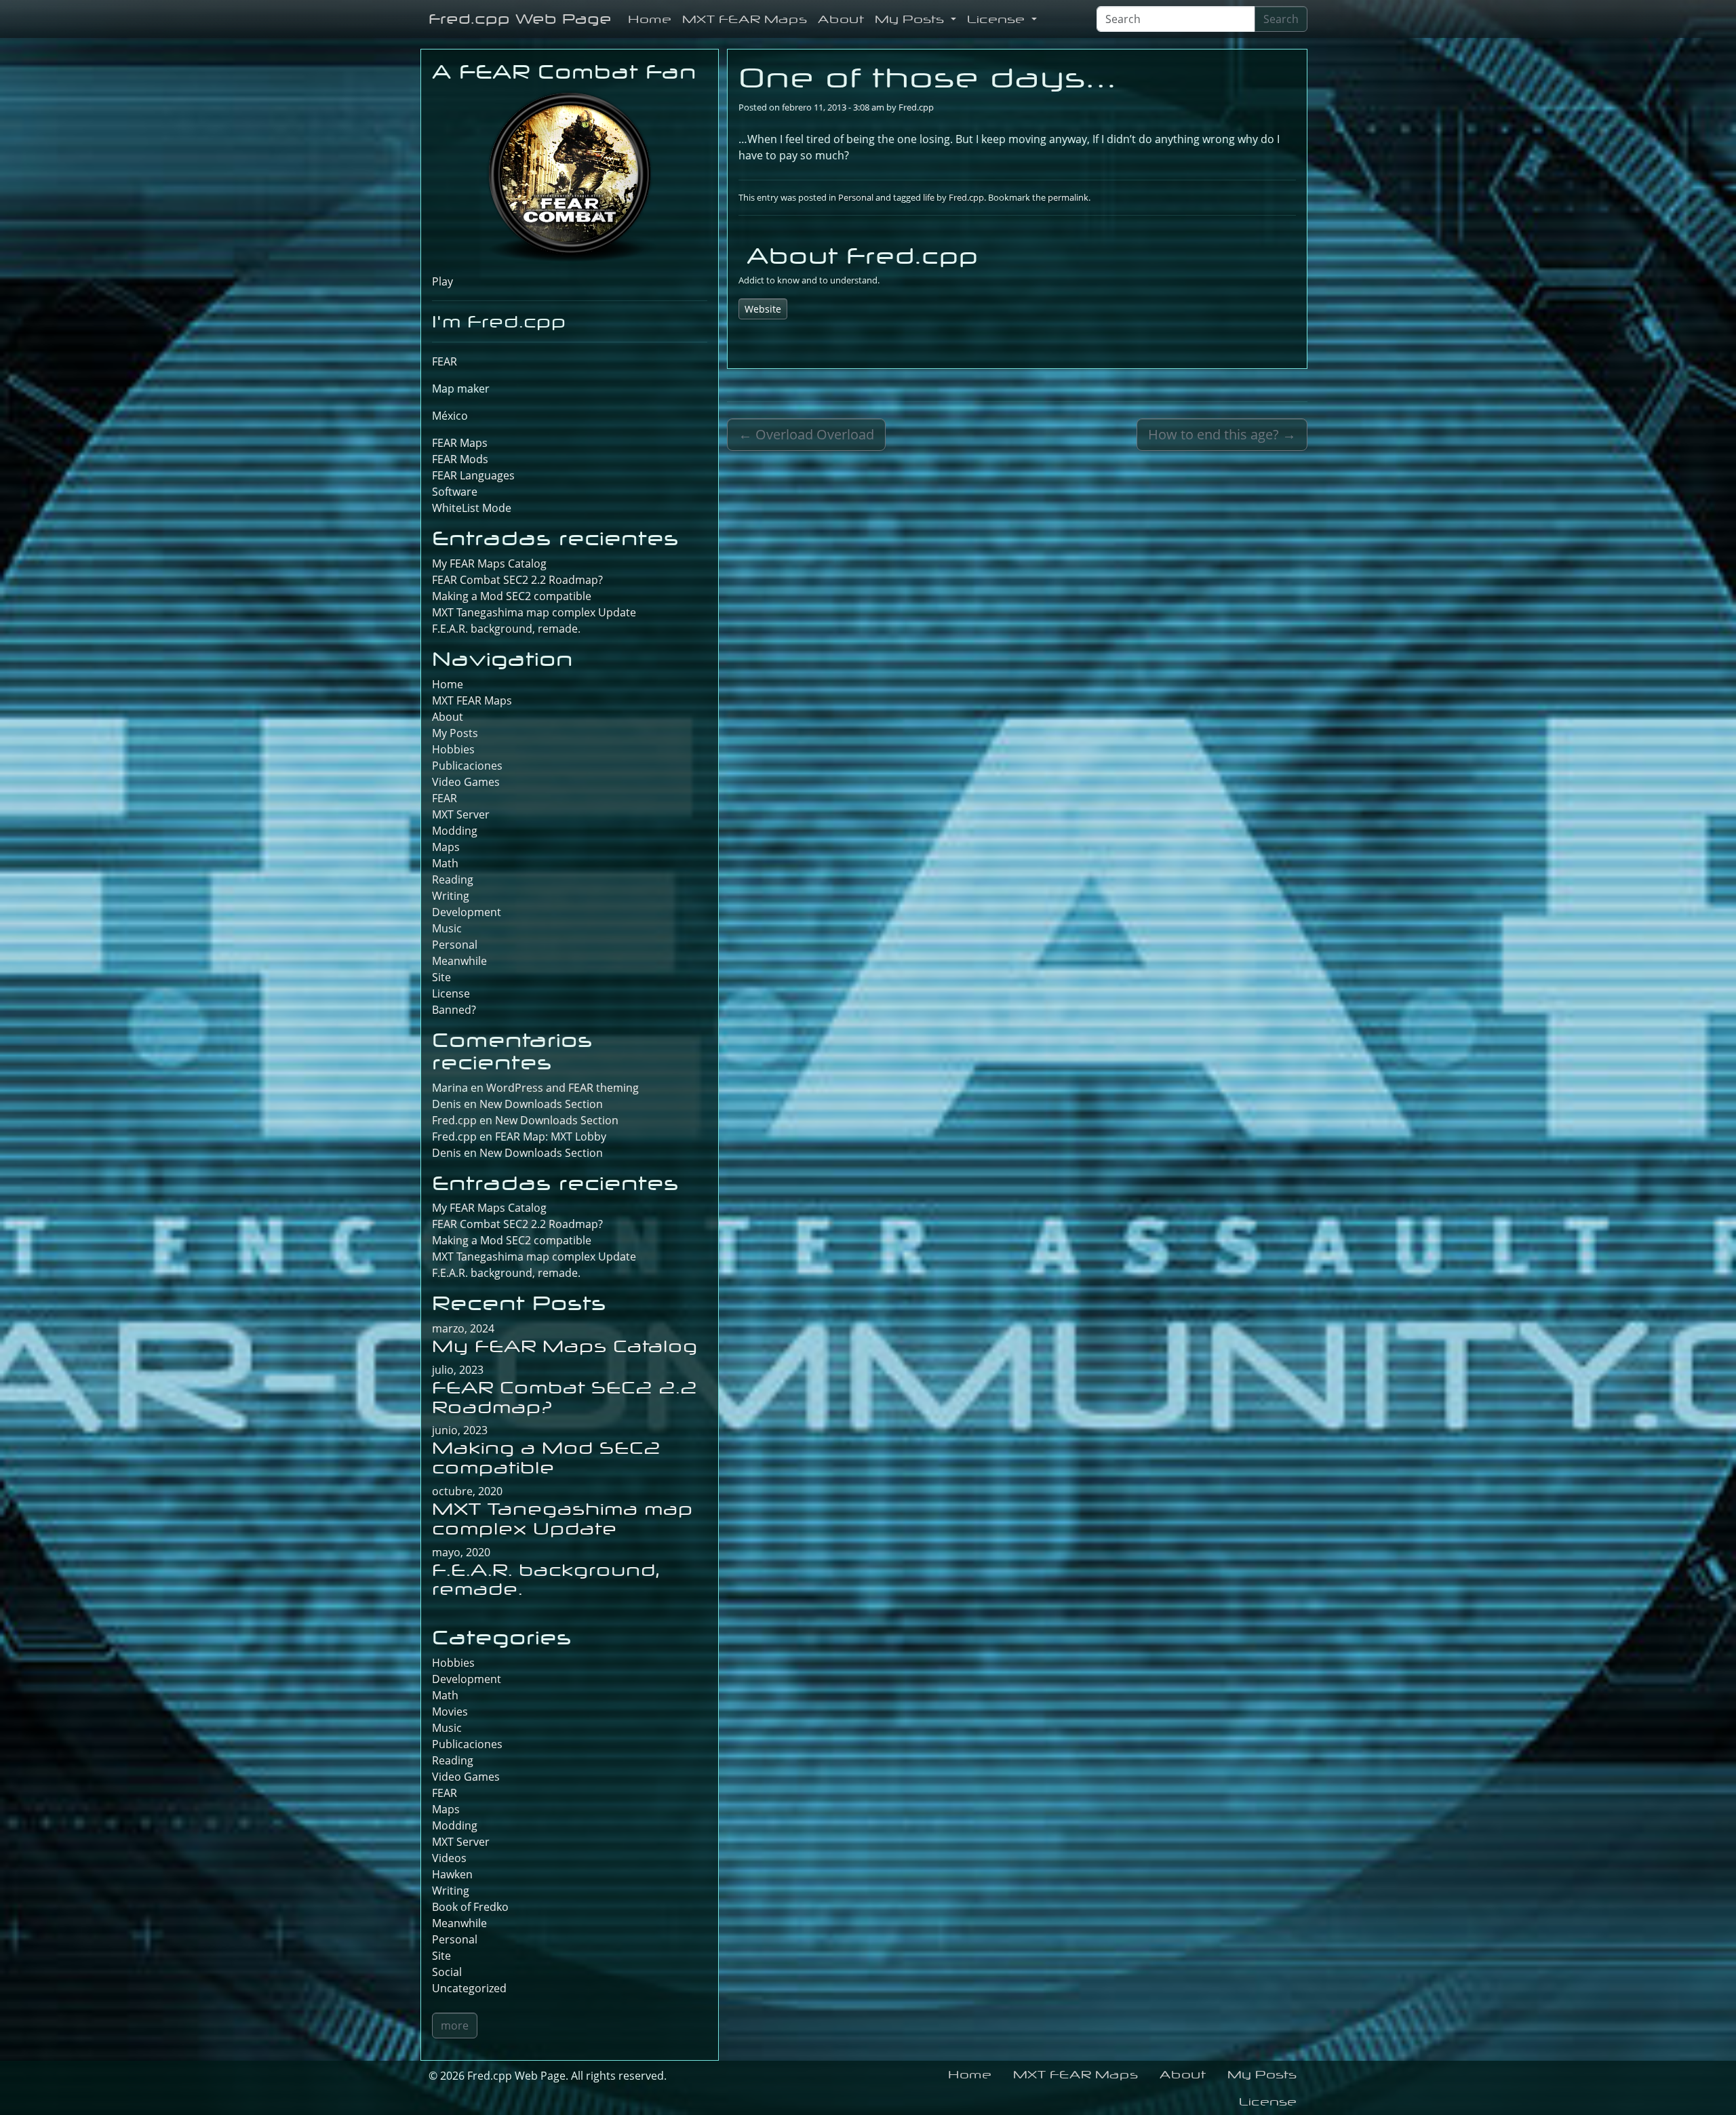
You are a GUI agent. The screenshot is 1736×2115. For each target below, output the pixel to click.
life (929, 197)
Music (447, 928)
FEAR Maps (460, 443)
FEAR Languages (473, 475)
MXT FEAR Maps (745, 19)
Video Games (466, 782)
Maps (446, 847)
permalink (1068, 197)
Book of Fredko (470, 1907)
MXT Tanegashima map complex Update (534, 612)
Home (650, 19)
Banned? (454, 1010)
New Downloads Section (541, 1104)
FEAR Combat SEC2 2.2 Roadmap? (517, 580)
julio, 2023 (458, 1370)
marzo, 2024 (463, 1328)
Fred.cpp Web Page (520, 19)
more (455, 2025)
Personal (856, 197)
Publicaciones (467, 766)
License (998, 19)
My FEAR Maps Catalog (489, 564)
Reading (453, 879)
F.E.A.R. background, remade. (506, 629)
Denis (447, 1153)
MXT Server (461, 814)
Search (1281, 19)
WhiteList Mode (472, 508)
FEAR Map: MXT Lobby (551, 1136)
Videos (449, 1858)
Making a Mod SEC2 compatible (512, 596)
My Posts (911, 19)
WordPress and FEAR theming (563, 1088)
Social (447, 1972)
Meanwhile (459, 961)
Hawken (452, 1874)
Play (442, 281)
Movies (450, 1712)
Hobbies (453, 749)
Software (455, 492)
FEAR (445, 361)
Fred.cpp (916, 107)
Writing (451, 896)
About (841, 19)
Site (441, 977)
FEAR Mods (460, 459)
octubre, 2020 (467, 1491)
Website (763, 309)
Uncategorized (469, 1988)
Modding (455, 831)
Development (467, 912)
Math (445, 863)
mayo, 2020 (461, 1552)
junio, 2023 (460, 1430)
